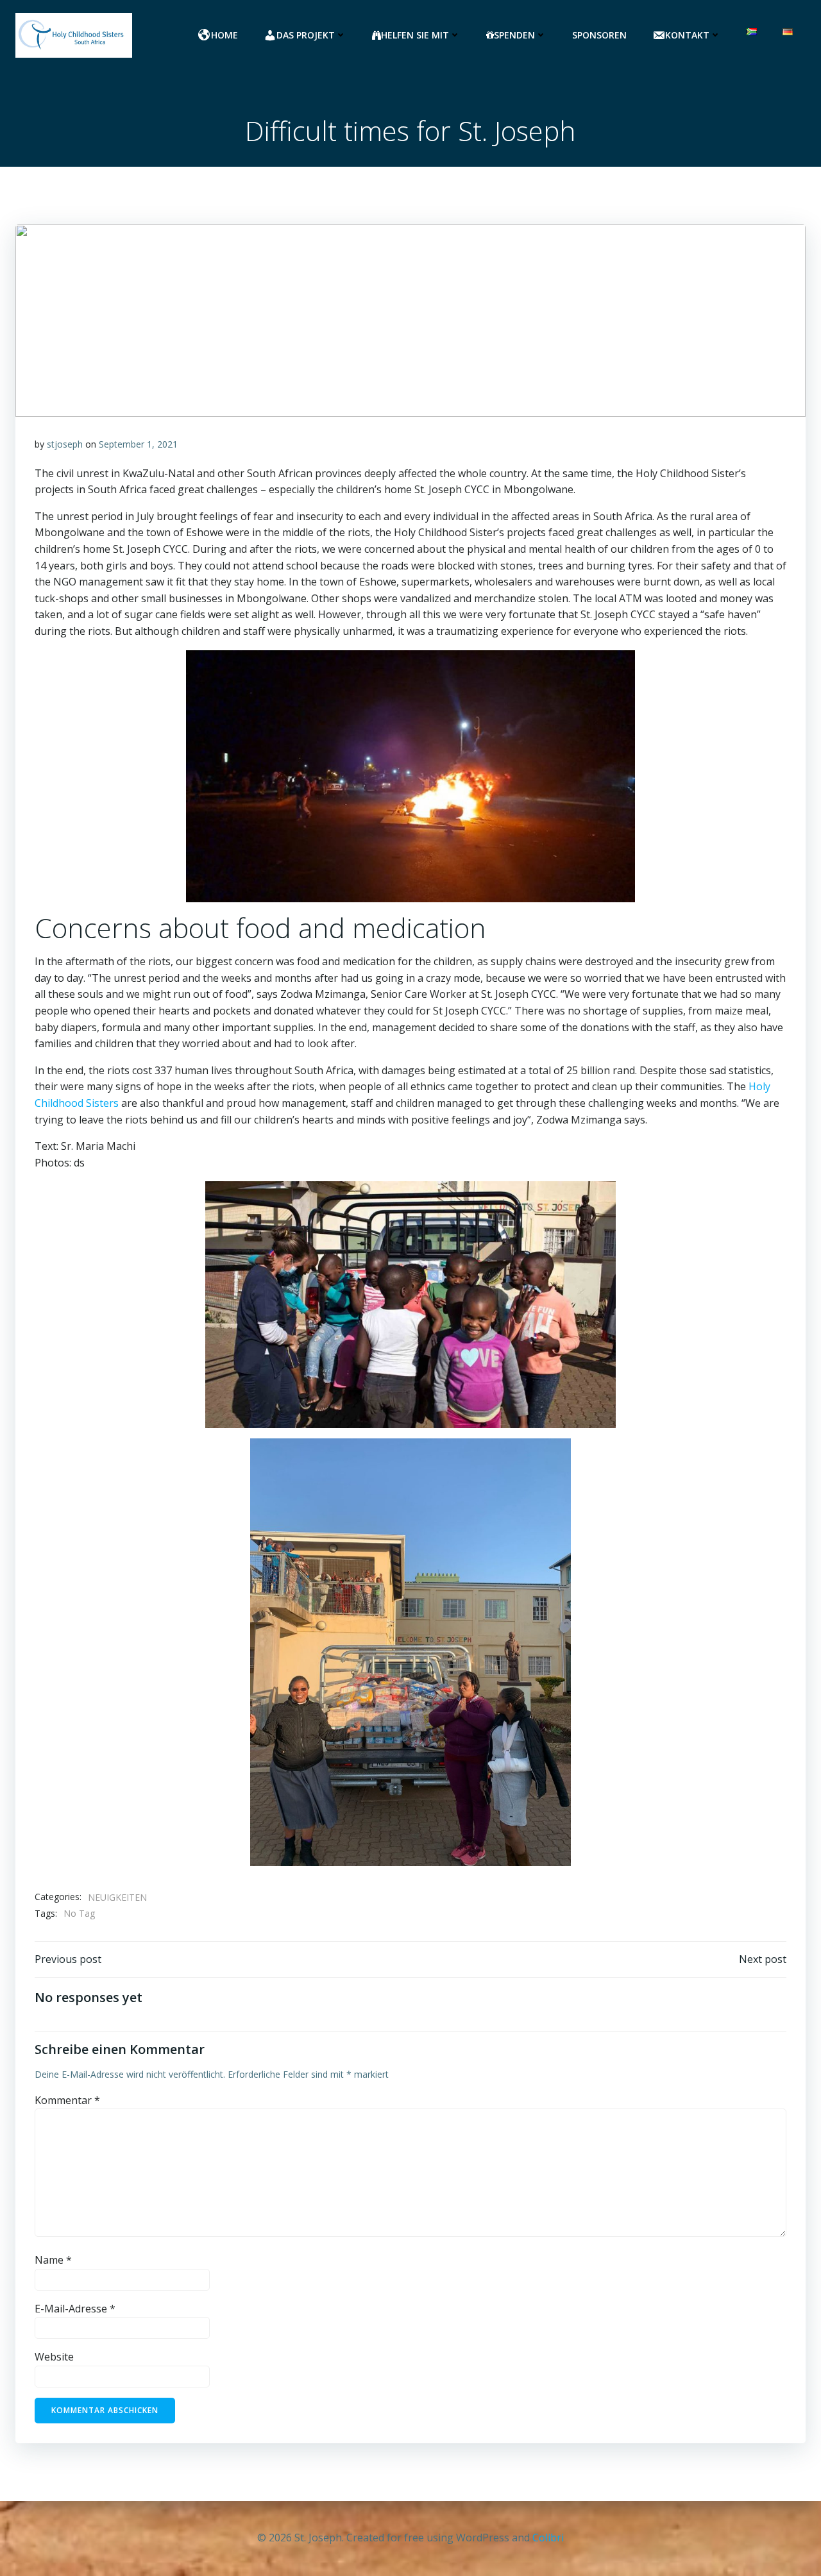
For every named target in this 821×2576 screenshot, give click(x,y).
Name (53, 2260)
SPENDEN (514, 35)
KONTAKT (687, 35)
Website (54, 2357)
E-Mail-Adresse (75, 2309)
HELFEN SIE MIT (415, 35)
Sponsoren (599, 35)
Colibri (548, 2538)
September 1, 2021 (138, 444)
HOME (224, 35)
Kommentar (67, 2100)
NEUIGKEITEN (117, 1897)
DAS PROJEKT (306, 35)
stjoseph (65, 444)
